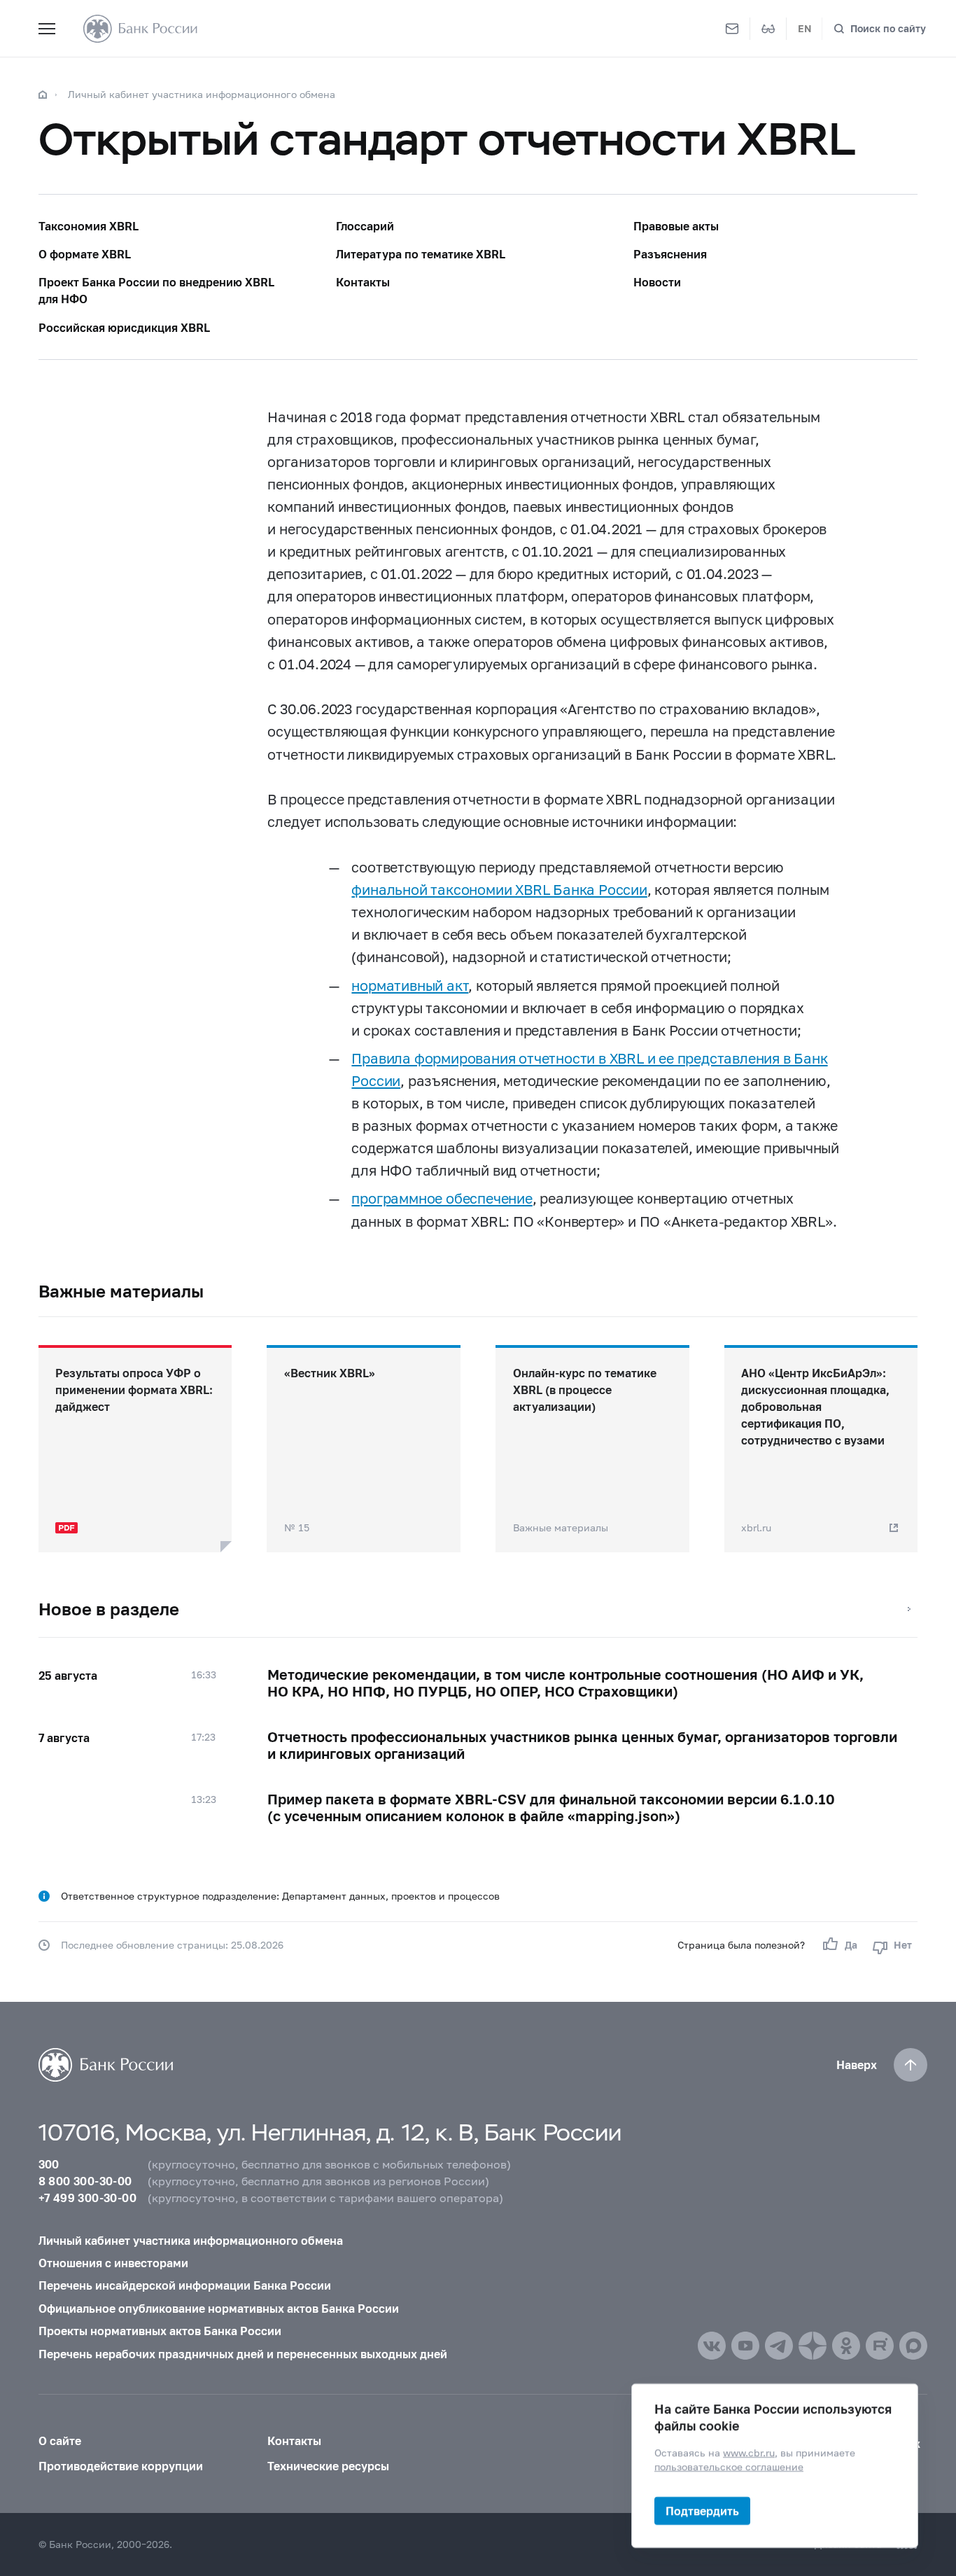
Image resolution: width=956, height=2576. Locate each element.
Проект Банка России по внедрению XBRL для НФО (156, 290)
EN (804, 28)
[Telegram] (779, 2346)
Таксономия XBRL (89, 226)
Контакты (363, 282)
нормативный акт (410, 985)
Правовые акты (676, 226)
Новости (657, 282)
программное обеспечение (442, 1198)
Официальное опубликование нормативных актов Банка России (219, 2308)
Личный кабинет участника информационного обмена (202, 94)
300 (49, 2164)
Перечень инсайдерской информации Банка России (185, 2285)
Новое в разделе (109, 1609)
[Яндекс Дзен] (813, 2346)
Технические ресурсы (328, 2466)
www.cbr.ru (749, 2452)
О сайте (60, 2441)
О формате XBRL (85, 254)
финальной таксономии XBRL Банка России (499, 889)
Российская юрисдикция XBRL (124, 327)
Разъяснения (670, 254)
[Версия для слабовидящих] (768, 29)
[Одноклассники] (846, 2346)
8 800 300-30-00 (85, 2181)
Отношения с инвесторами (113, 2263)
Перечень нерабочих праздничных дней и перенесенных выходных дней (243, 2354)
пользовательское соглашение (729, 2466)
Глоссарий (365, 226)
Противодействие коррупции (121, 2466)
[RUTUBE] (880, 2346)
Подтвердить (702, 2511)
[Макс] (913, 2346)
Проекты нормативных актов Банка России (160, 2331)
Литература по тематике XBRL (421, 254)
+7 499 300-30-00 (87, 2198)
